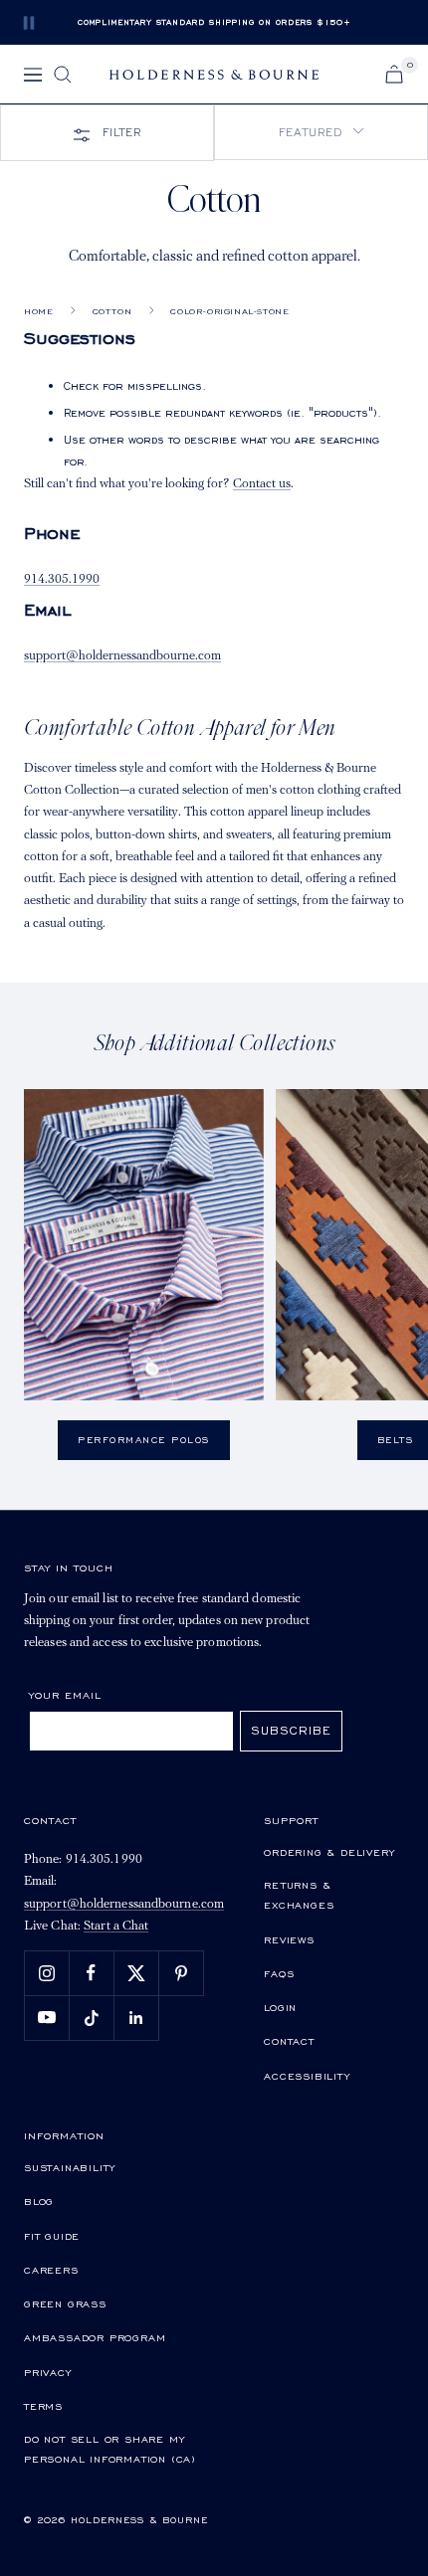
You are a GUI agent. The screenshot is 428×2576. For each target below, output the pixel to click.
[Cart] (394, 74)
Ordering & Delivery (329, 1852)
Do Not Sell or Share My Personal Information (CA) (110, 2449)
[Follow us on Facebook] (91, 1973)
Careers (51, 2270)
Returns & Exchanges (299, 1895)
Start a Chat (116, 1926)
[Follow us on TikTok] (91, 2018)
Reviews (289, 1939)
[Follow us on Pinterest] (181, 1973)
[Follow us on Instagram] (46, 1973)
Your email (65, 1695)
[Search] (63, 75)
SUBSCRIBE (291, 1730)
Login (280, 2007)
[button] (321, 132)
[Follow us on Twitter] (136, 1973)
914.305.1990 (62, 579)
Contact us (262, 484)
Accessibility (307, 2076)
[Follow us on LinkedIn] (136, 2018)
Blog (39, 2201)
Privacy (48, 2372)
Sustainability (70, 2167)
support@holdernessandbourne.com (122, 656)
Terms (43, 2406)
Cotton (112, 311)
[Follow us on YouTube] (46, 2018)
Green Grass (65, 2303)
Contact (289, 2041)
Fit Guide (52, 2236)
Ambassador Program (95, 2337)
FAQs (279, 1973)
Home (38, 311)
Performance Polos (144, 1440)
